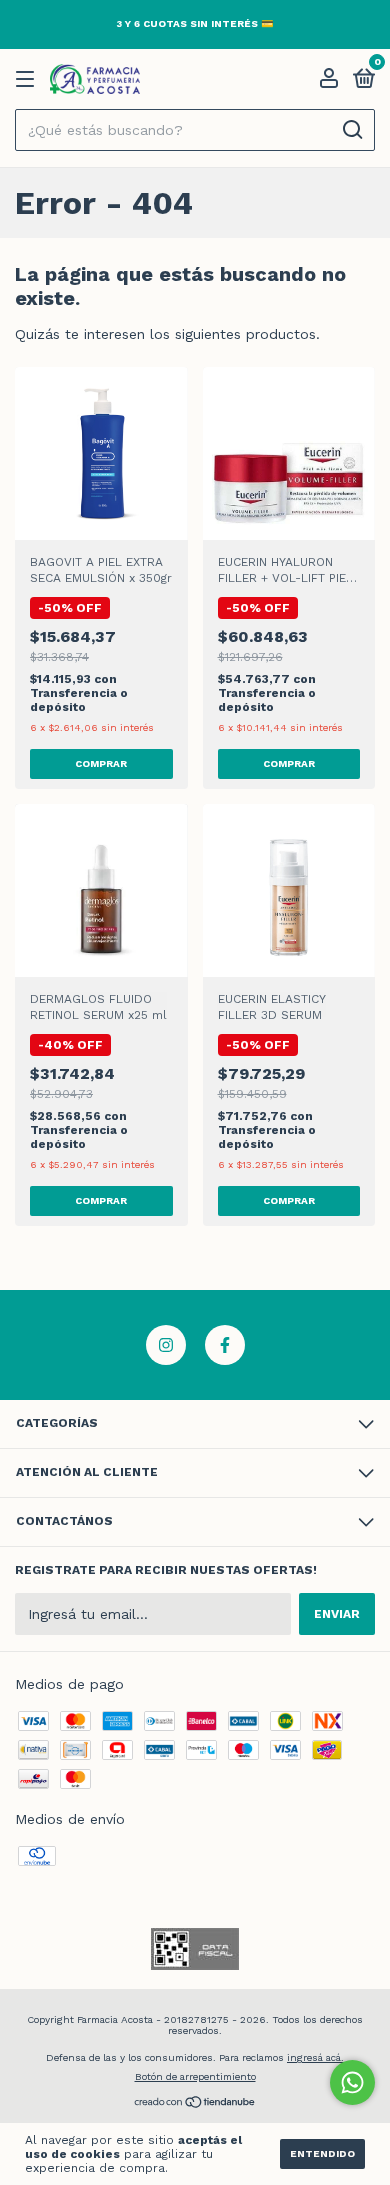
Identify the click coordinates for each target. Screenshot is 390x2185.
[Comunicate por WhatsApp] (352, 2082)
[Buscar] (351, 130)
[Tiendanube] (195, 2104)
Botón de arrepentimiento (195, 2076)
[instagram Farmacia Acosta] (166, 1345)
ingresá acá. (315, 2057)
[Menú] (28, 80)
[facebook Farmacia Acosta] (225, 1345)
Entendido (322, 2153)
